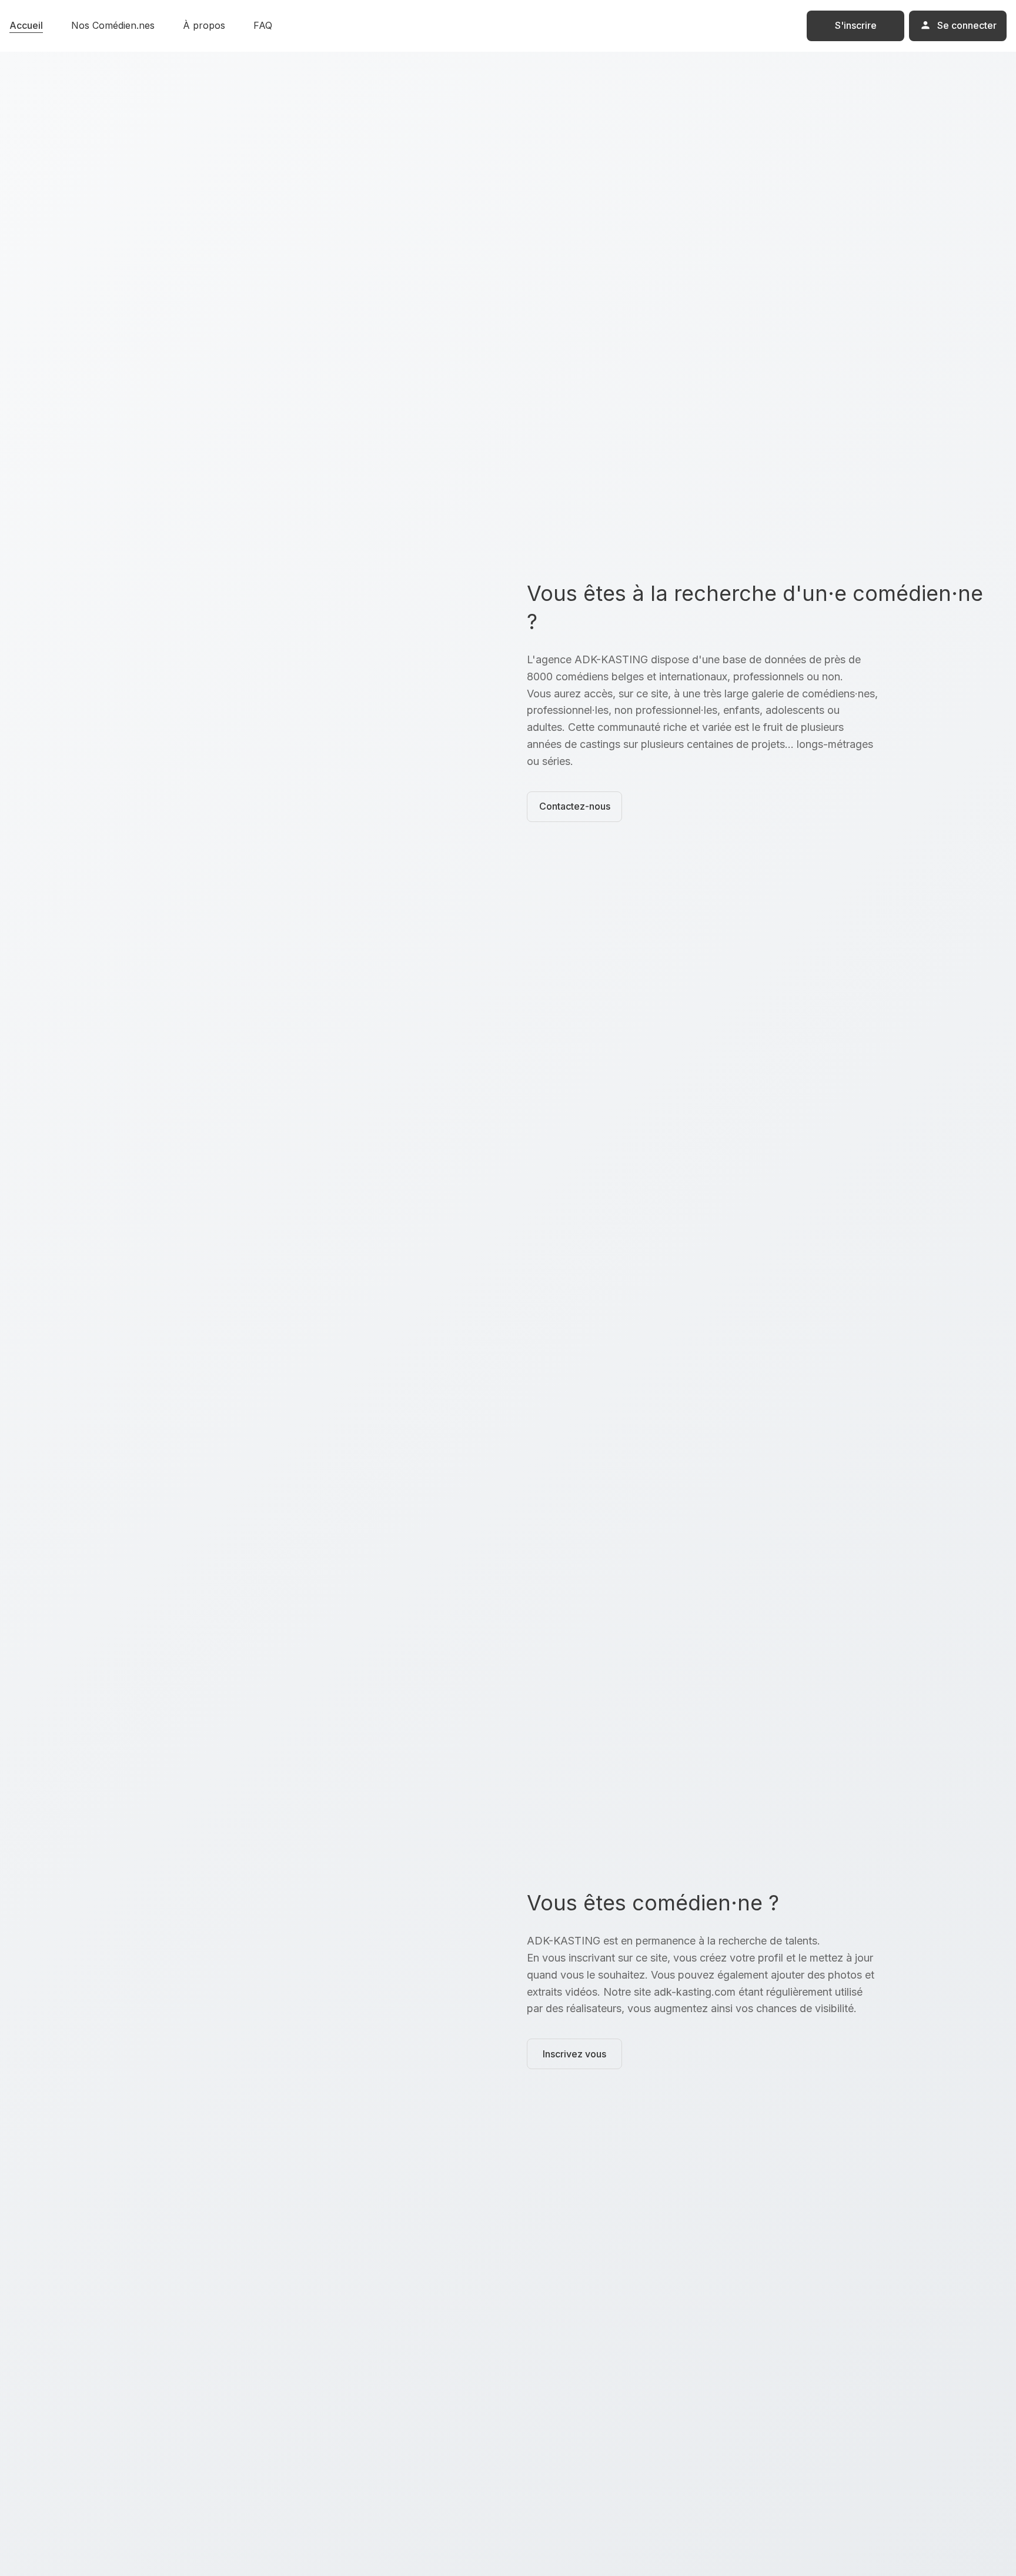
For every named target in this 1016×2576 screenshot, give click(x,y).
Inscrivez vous (574, 2054)
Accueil (26, 25)
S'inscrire (856, 25)
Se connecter (967, 25)
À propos (204, 25)
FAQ (263, 25)
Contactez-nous (575, 806)
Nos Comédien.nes (113, 25)
